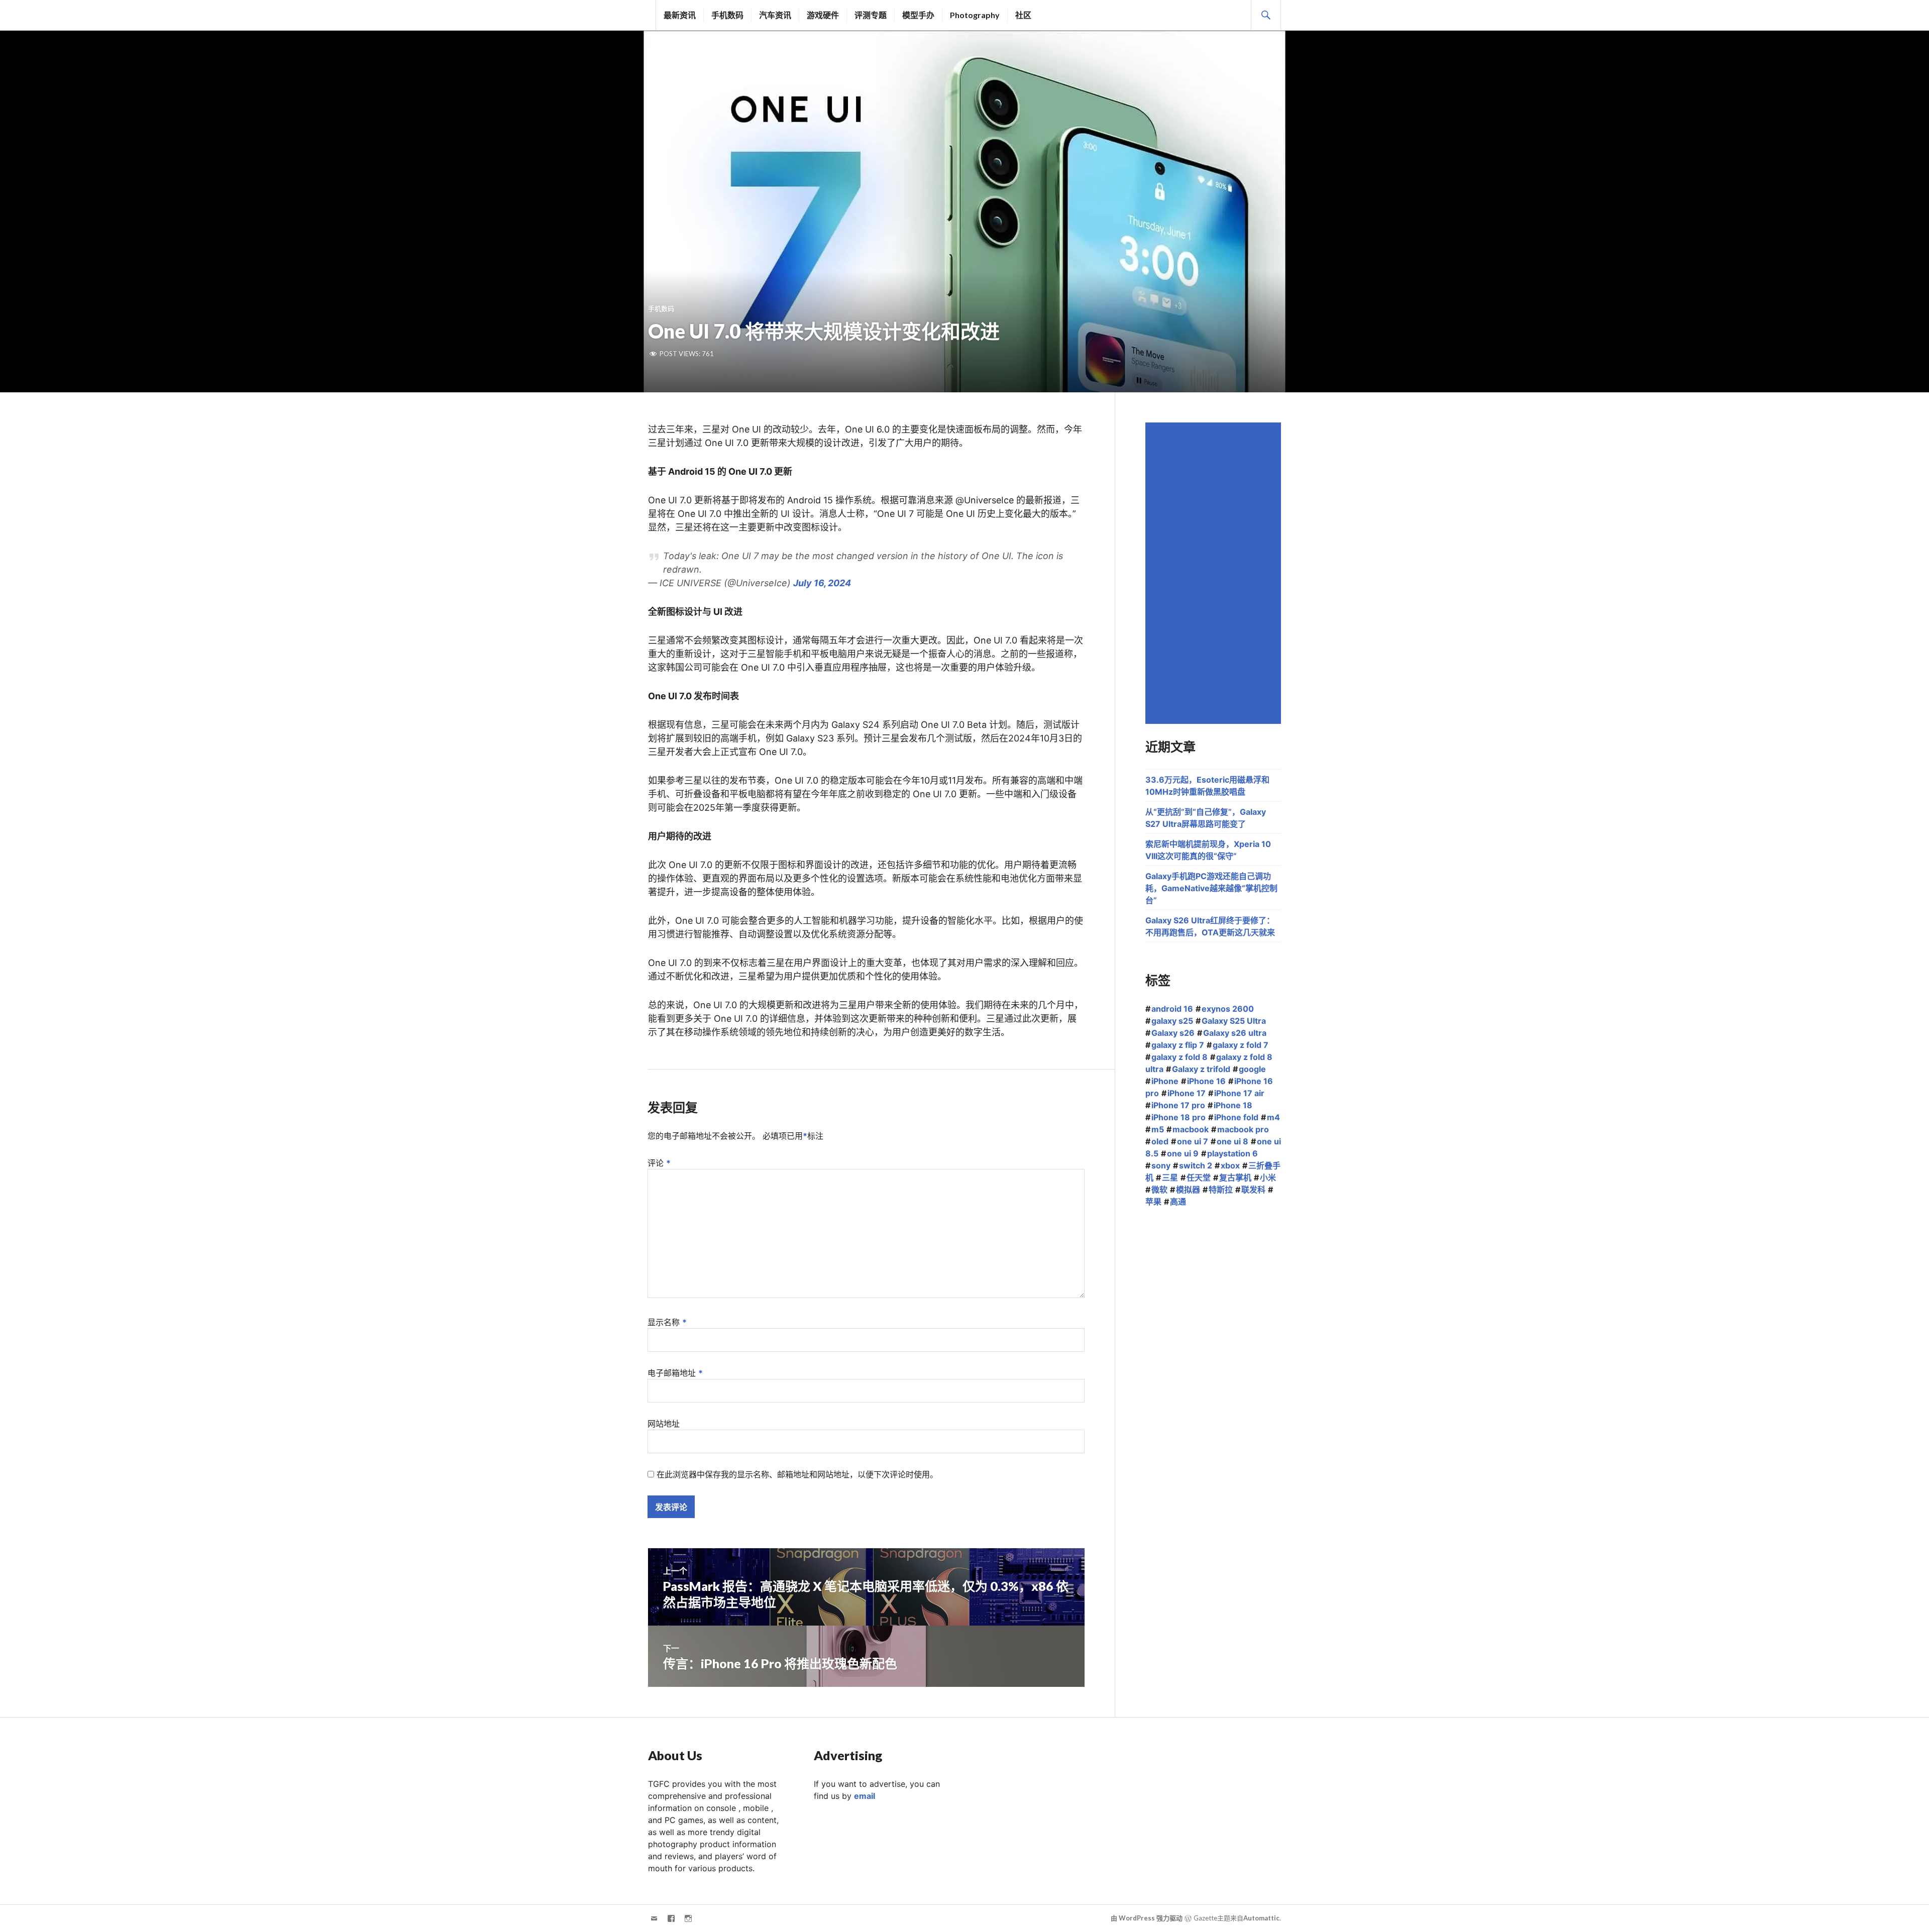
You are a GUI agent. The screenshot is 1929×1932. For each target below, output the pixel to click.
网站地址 (664, 1424)
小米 (1268, 1177)
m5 (1158, 1129)
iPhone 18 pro (1178, 1117)
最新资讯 (680, 15)
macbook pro (1243, 1129)
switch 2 (1196, 1165)
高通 (1178, 1202)
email (865, 1796)
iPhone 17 (1187, 1093)
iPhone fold (1236, 1117)
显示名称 (667, 1322)
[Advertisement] (1215, 573)
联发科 (1253, 1190)
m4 (1273, 1117)
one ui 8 (1233, 1141)
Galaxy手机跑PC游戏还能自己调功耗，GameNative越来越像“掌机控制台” (1211, 888)
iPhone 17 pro (1178, 1105)
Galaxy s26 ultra (1235, 1033)
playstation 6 (1233, 1153)
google (1252, 1069)
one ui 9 (1183, 1153)
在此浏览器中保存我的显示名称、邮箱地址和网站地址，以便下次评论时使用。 (797, 1474)
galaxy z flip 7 (1178, 1045)
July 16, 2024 (822, 583)
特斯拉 (1221, 1190)
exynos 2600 (1228, 1009)
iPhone (1165, 1081)
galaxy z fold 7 (1241, 1045)
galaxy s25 (1172, 1021)
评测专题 (871, 15)
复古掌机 (1235, 1177)
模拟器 (1188, 1190)
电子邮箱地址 (675, 1373)
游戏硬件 (823, 15)
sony (1161, 1165)
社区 (1023, 15)
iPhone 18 (1233, 1105)
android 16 (1172, 1009)
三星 (1170, 1177)
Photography (975, 15)
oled (1160, 1141)
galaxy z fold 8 (1180, 1057)
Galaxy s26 (1173, 1033)
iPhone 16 (1206, 1081)
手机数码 (727, 15)
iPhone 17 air (1239, 1093)
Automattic (1261, 1918)
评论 (659, 1163)
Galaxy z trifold (1201, 1069)
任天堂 (1199, 1177)
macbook (1191, 1129)
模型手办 (918, 15)
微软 (1159, 1190)
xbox (1230, 1165)
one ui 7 (1193, 1141)
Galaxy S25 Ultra (1234, 1021)
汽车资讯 (775, 15)
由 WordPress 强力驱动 (1147, 1918)
